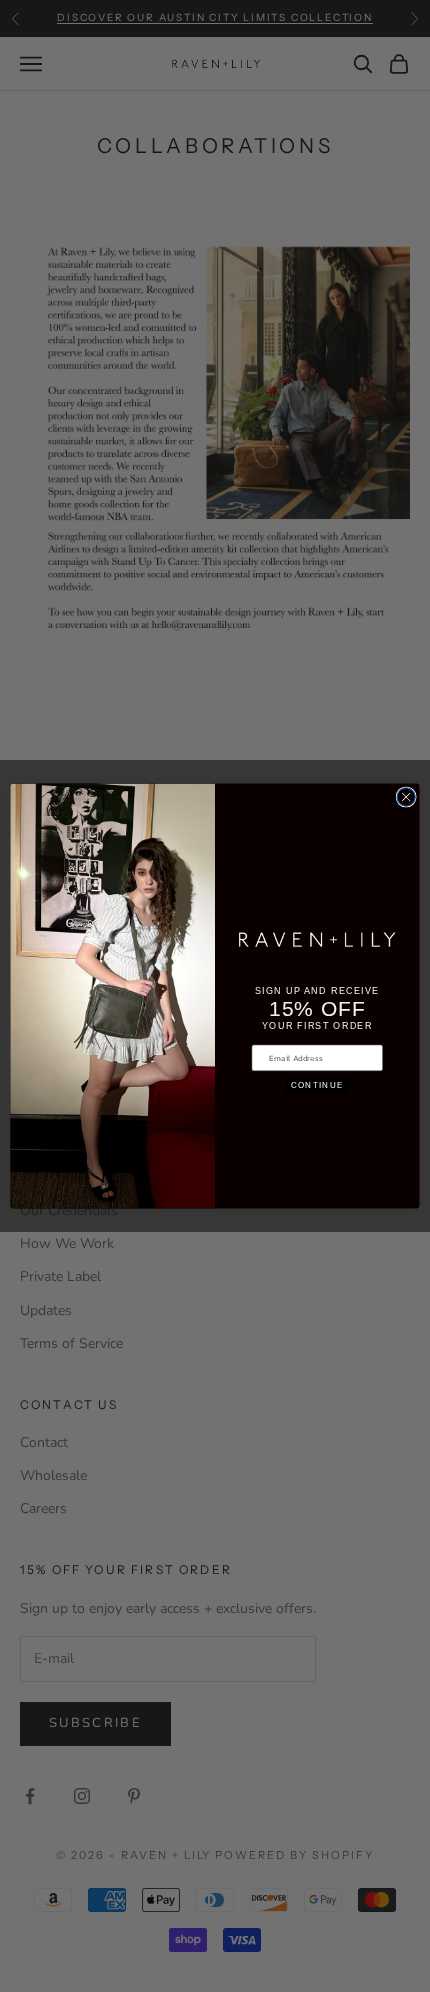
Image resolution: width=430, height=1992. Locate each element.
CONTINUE (317, 1084)
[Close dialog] (406, 797)
